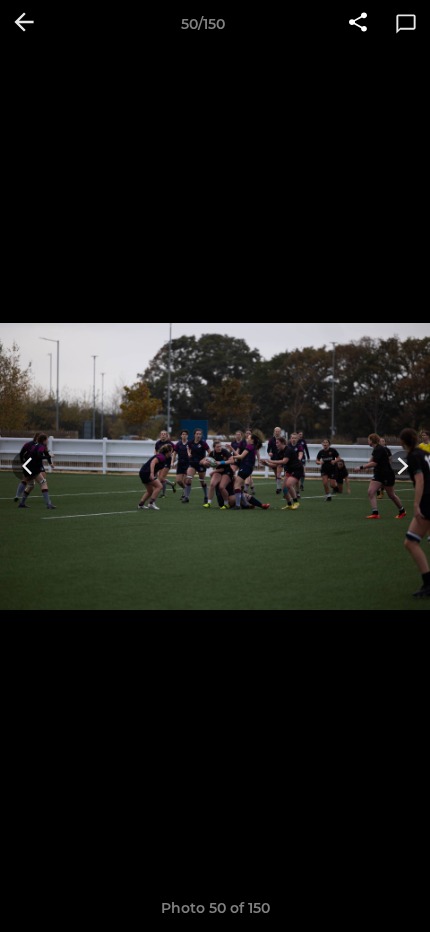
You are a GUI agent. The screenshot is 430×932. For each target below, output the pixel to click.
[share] (358, 24)
